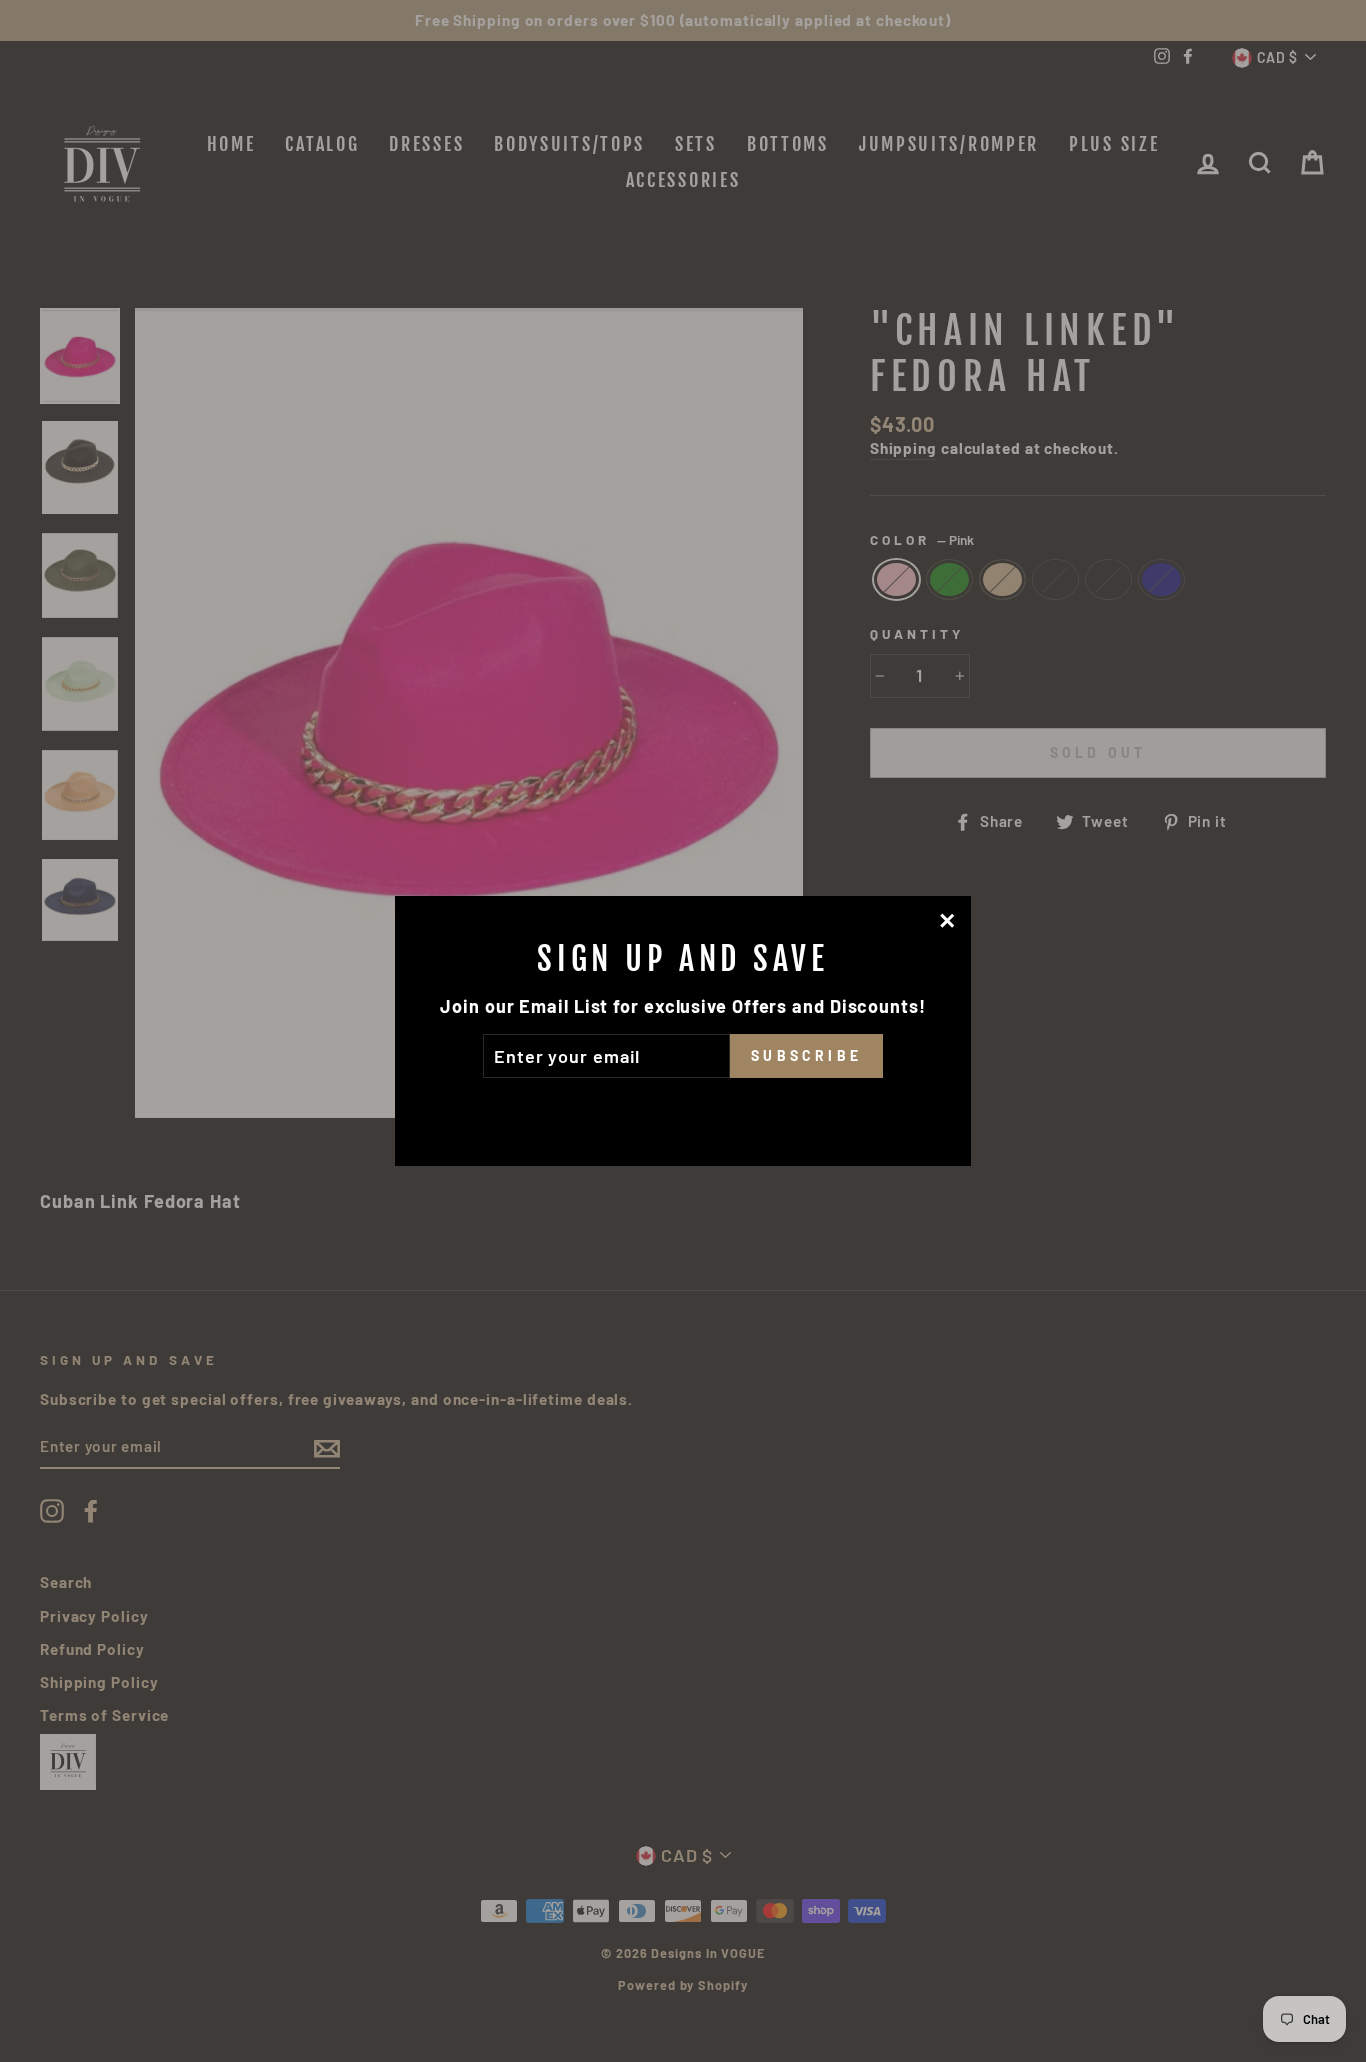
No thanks (683, 1106)
